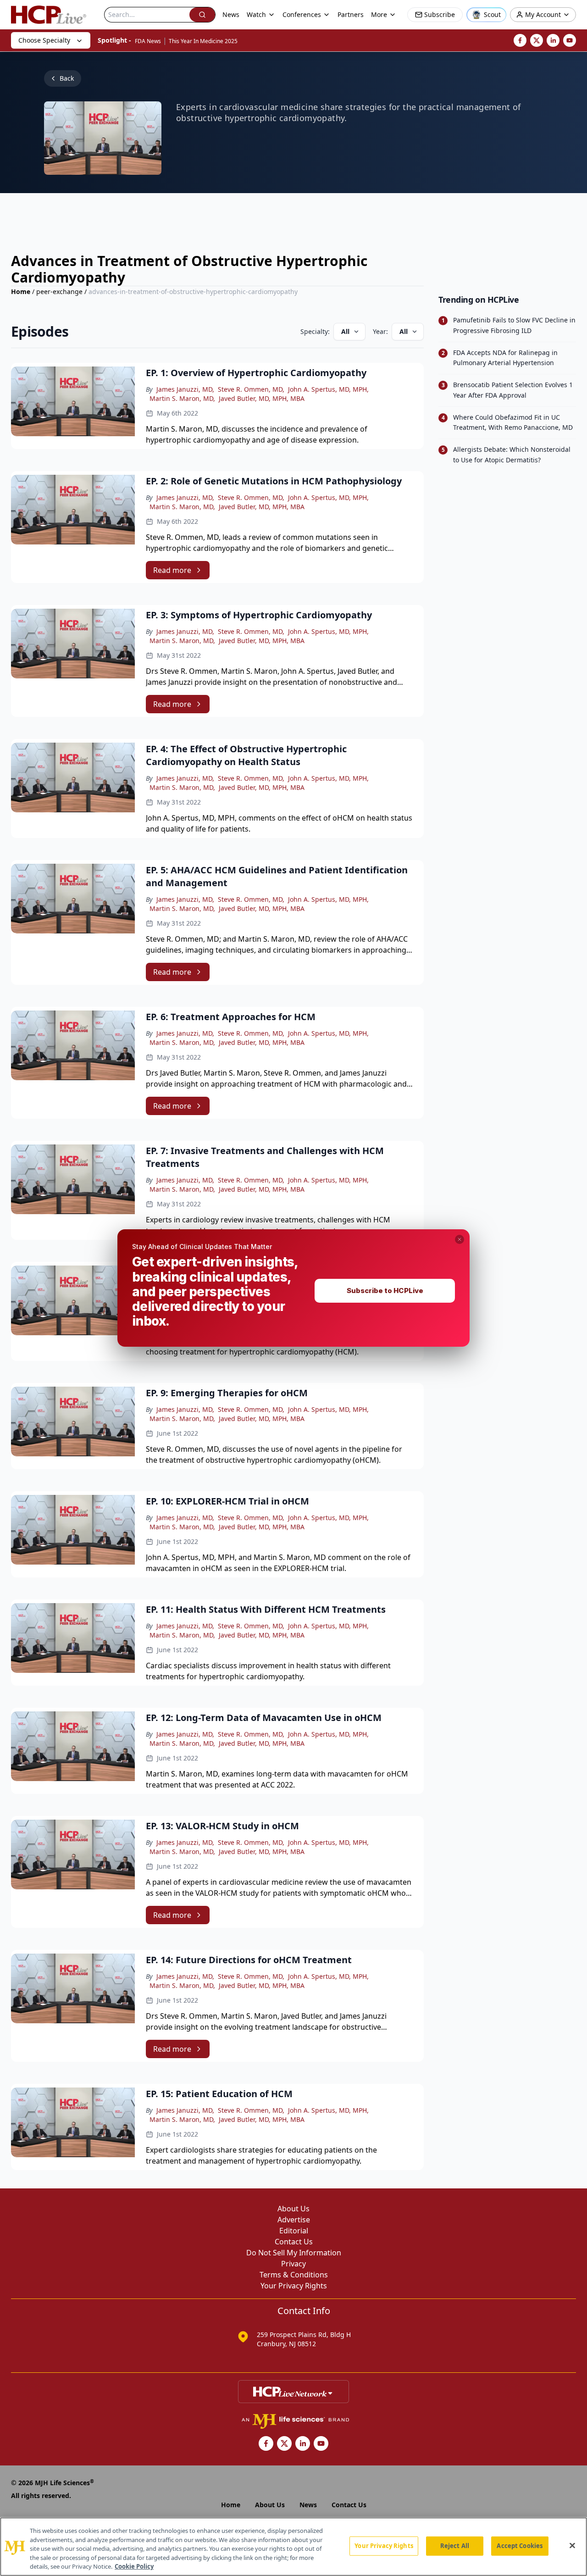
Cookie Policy (134, 2566)
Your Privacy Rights (384, 2546)
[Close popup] (460, 1239)
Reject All (455, 2546)
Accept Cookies (520, 2546)
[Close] (572, 2546)
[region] (293, 2547)
